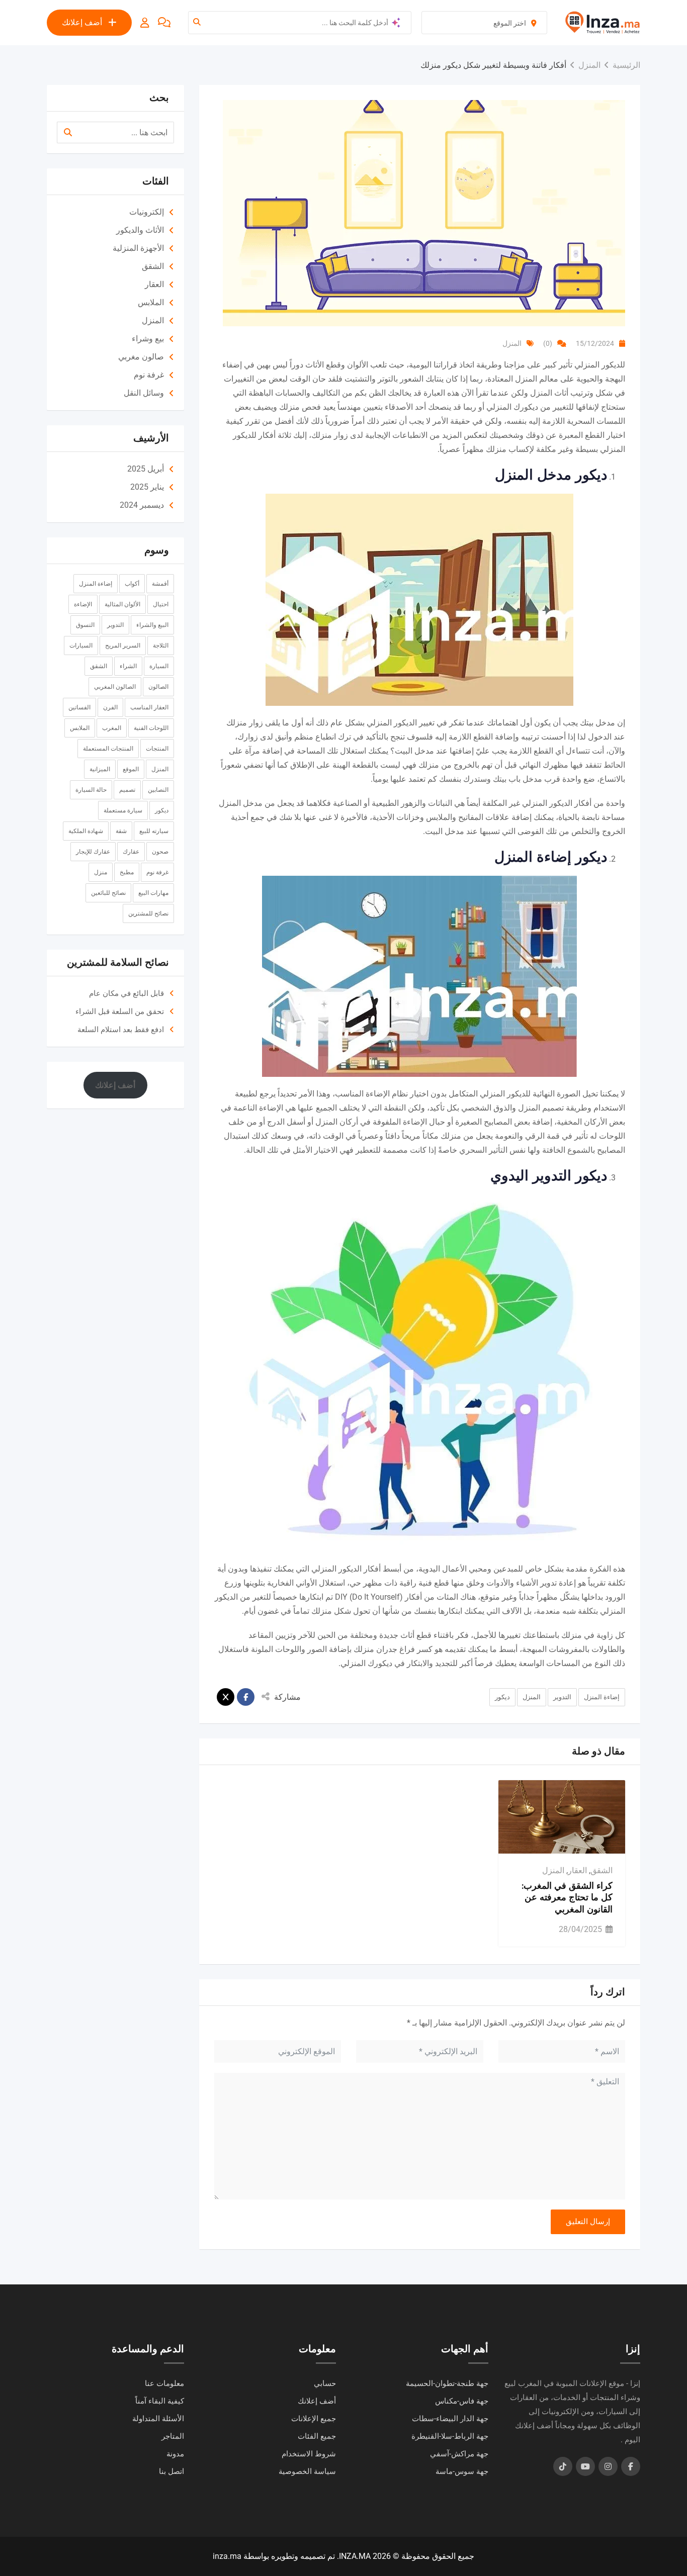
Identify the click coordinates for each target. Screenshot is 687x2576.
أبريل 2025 (146, 469)
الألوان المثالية (122, 604)
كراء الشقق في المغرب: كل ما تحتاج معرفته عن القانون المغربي (567, 1898)
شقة (121, 831)
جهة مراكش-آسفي (459, 2454)
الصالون (158, 687)
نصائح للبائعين (108, 893)
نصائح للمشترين (148, 913)
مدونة (175, 2454)
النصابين (158, 790)
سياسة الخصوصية (307, 2471)
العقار (577, 1870)
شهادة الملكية (86, 831)
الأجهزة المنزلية (138, 248)
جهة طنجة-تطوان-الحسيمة (447, 2383)
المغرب (112, 728)
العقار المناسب (149, 707)
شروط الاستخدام (309, 2454)
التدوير (562, 1697)
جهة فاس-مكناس (462, 2401)
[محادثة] (164, 23)
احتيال (161, 604)
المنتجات (157, 749)
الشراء (128, 666)
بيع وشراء (148, 339)
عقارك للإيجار (93, 852)
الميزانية (100, 769)
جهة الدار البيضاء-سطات (450, 2419)
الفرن (110, 707)
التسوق (85, 625)
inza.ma (227, 2556)
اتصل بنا (171, 2471)
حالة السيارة (91, 790)
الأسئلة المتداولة (158, 2419)
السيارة (159, 666)
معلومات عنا (164, 2383)
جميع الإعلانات (314, 2419)
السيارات (81, 646)
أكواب (132, 584)
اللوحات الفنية (151, 728)
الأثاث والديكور (140, 230)
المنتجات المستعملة (108, 749)
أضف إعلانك (82, 22)
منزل (101, 872)
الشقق (602, 1870)
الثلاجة (161, 646)
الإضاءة (83, 604)
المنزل (512, 343)
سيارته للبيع (154, 831)
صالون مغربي (141, 357)
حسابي (325, 2383)
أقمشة (160, 584)
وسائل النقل (144, 393)
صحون (160, 852)
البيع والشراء (152, 625)
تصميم (127, 790)
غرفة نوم (149, 375)
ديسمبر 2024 (142, 505)
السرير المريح (123, 646)
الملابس (151, 302)
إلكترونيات (147, 212)
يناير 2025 (147, 487)
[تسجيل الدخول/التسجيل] (145, 23)
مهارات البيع (153, 893)
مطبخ (127, 872)
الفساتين (79, 707)
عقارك (131, 852)
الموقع (131, 769)
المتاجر (173, 2436)
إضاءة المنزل (602, 1697)
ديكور (502, 1697)
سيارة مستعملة (123, 810)
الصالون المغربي (115, 687)
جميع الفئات (317, 2436)
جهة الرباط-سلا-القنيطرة (450, 2436)
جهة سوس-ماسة (462, 2471)
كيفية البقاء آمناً (160, 2401)
